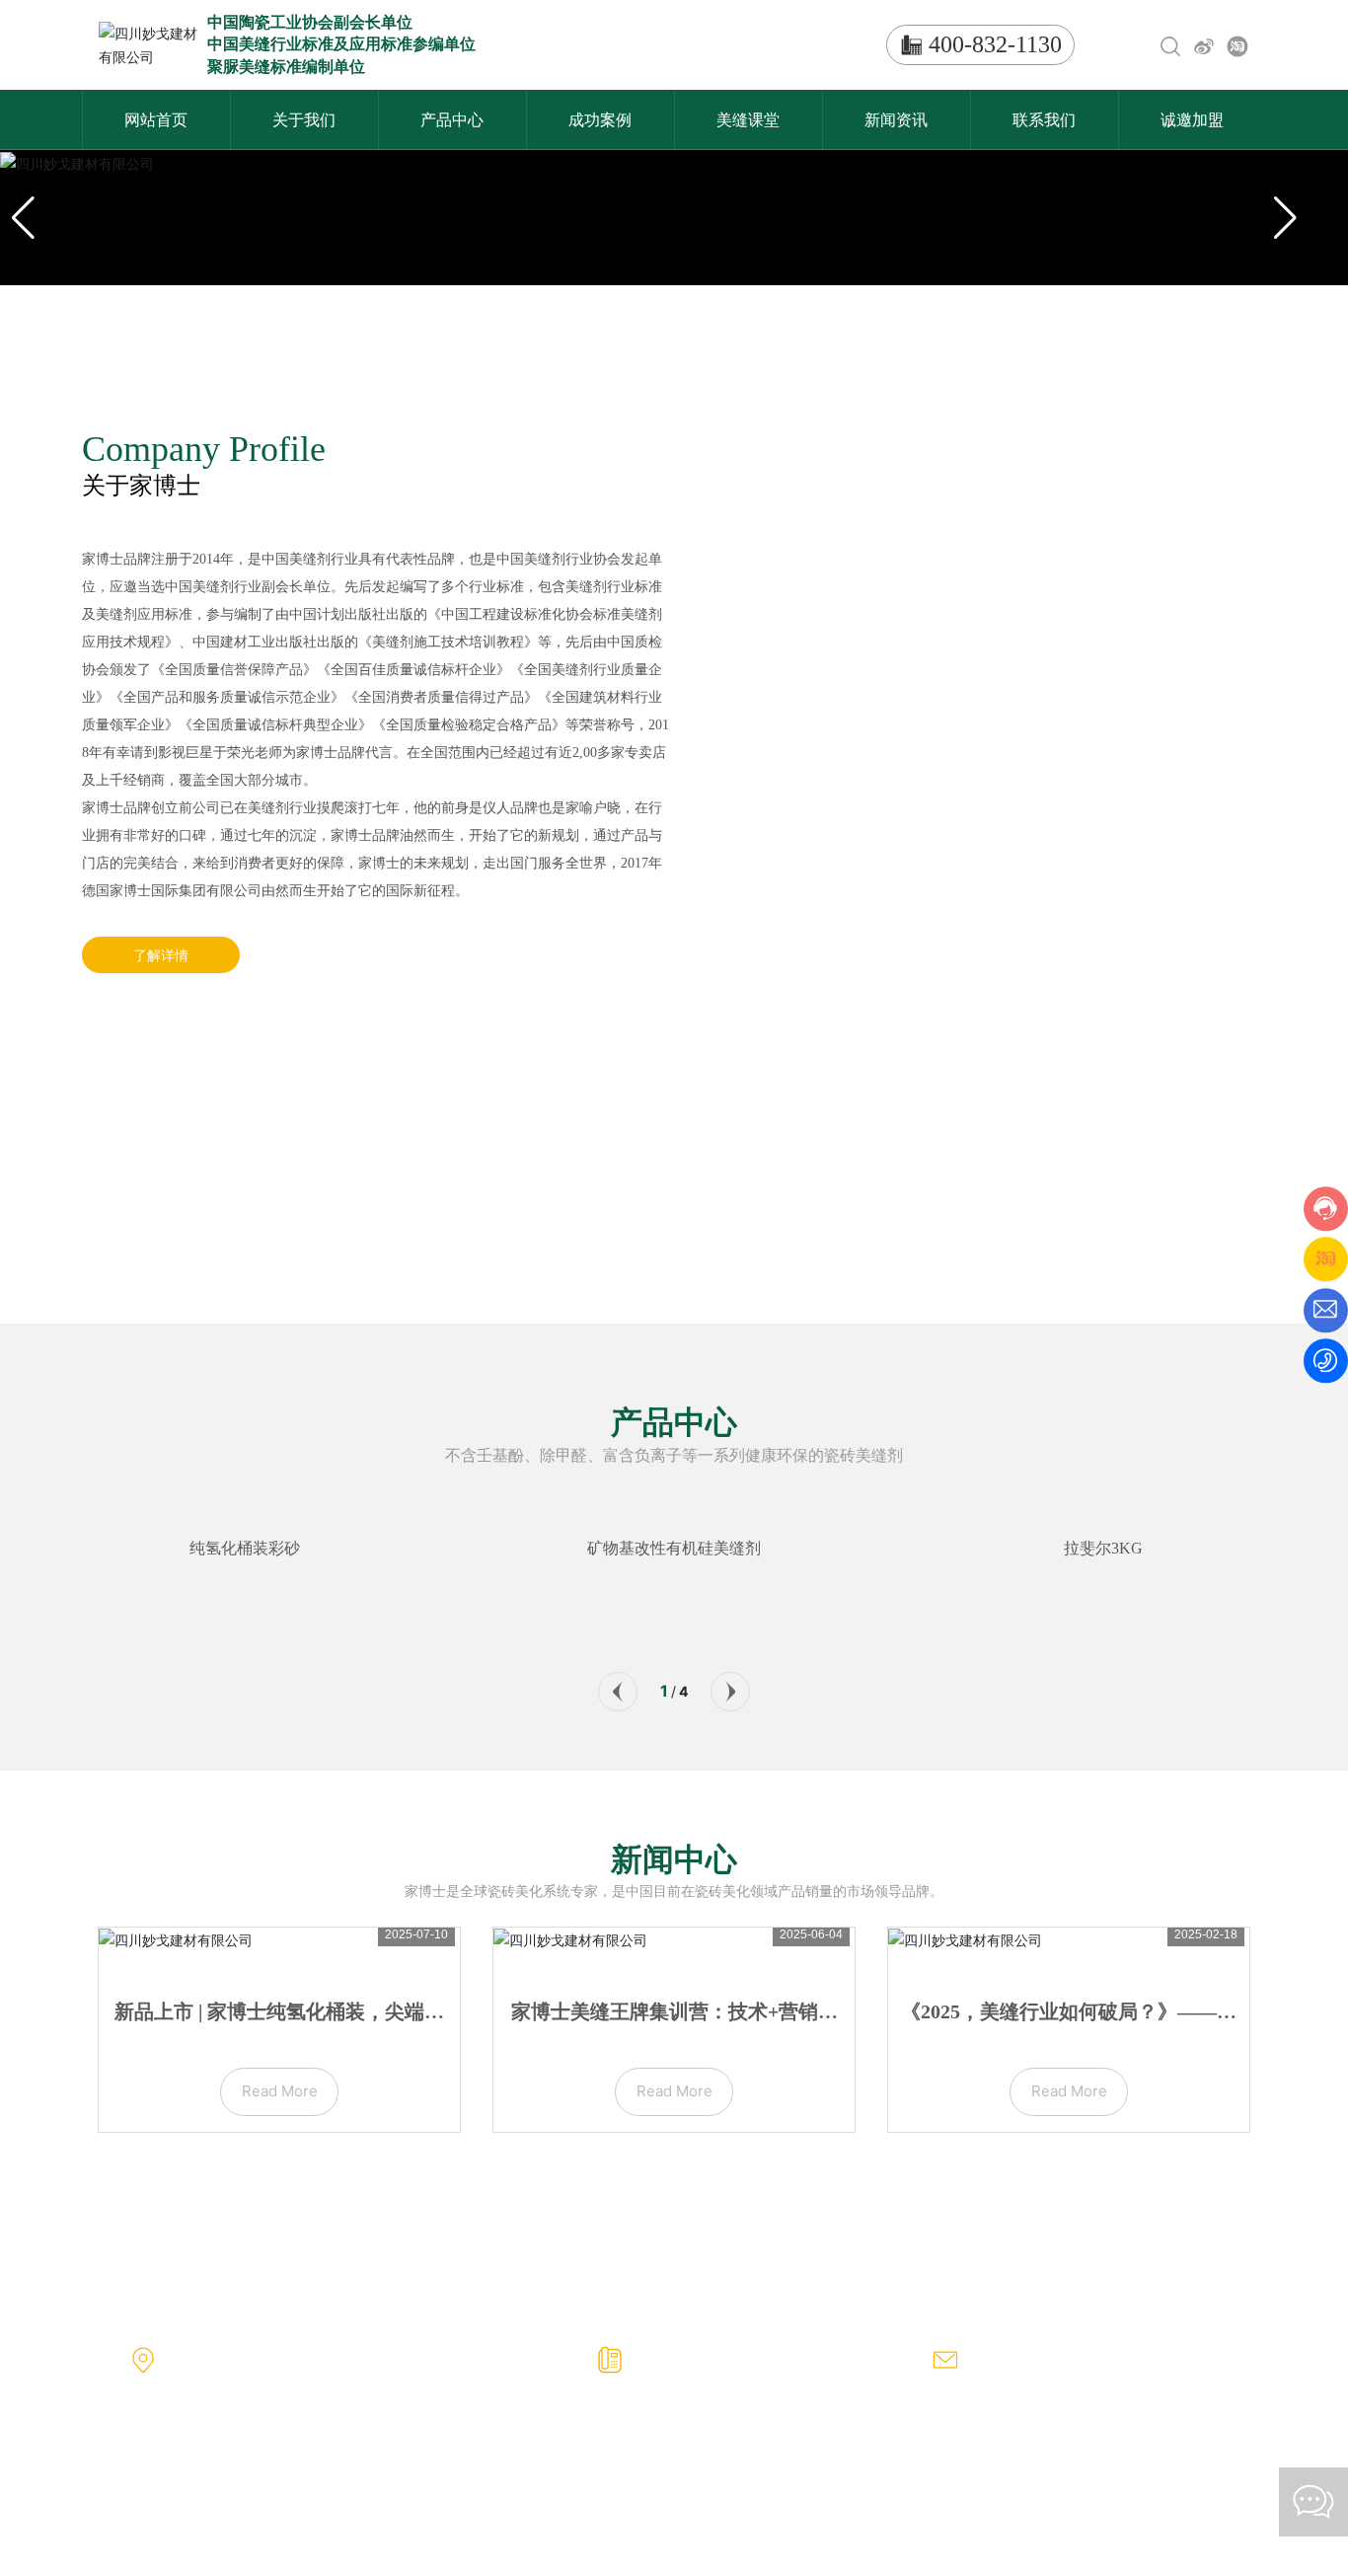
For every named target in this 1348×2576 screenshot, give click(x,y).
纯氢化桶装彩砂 (245, 1548)
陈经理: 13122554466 (826, 2371)
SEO (1242, 2493)
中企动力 (188, 2523)
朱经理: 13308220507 (697, 2371)
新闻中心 (674, 1859)
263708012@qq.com (1028, 2371)
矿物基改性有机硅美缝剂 (674, 1548)
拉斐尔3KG (1103, 1548)
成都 (234, 2523)
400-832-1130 (995, 44)
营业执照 (1191, 2493)
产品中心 (674, 1422)
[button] (618, 1692)
